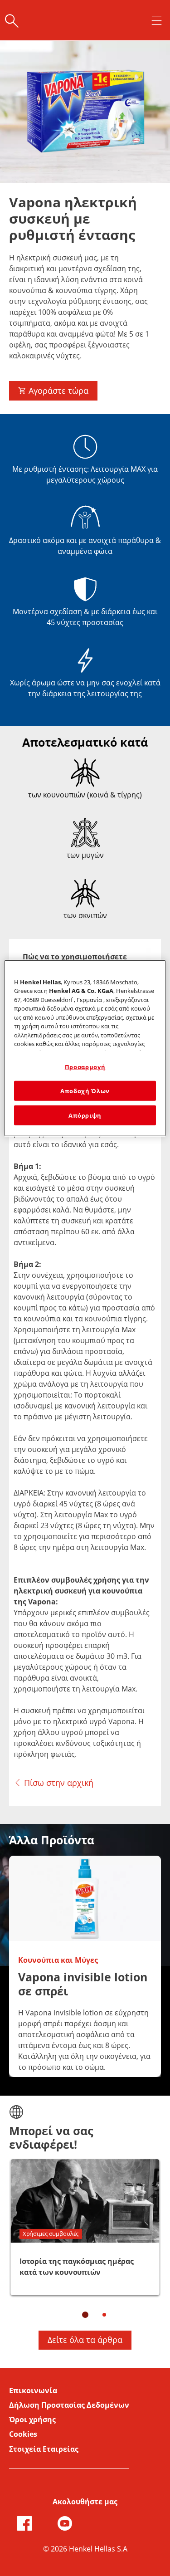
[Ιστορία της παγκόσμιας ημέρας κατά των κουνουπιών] (85, 2227)
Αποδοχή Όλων (85, 1091)
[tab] (75, 957)
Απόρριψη (85, 1115)
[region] (85, 1048)
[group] (85, 1971)
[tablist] (85, 2315)
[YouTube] (65, 2523)
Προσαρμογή (85, 1066)
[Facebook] (24, 2523)
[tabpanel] (85, 1368)
